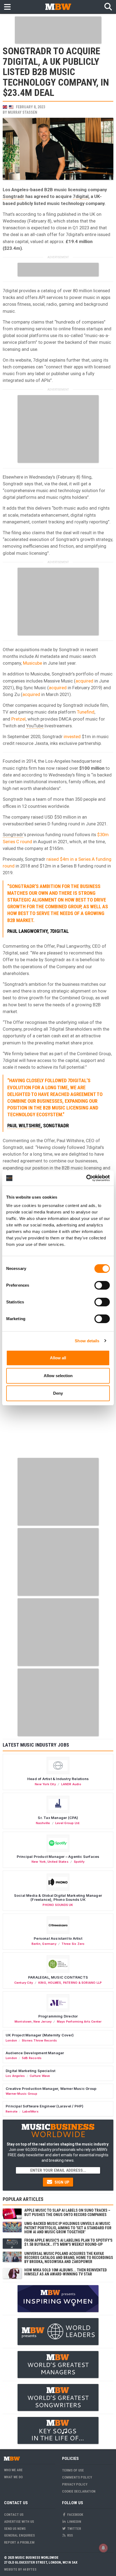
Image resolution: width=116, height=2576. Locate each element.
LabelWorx (30, 2111)
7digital (81, 196)
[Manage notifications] (103, 2548)
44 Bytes (30, 2569)
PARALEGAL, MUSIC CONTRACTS (58, 1977)
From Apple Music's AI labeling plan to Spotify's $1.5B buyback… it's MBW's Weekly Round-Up (68, 2242)
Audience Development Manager (35, 2053)
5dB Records (32, 2058)
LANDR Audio (71, 1784)
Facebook (75, 2515)
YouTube (35, 726)
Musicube (33, 663)
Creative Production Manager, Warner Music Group (51, 2089)
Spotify (79, 1862)
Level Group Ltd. (68, 1823)
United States (58, 1862)
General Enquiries (19, 2535)
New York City (45, 1784)
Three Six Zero (73, 1944)
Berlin (36, 1944)
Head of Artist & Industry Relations (58, 1779)
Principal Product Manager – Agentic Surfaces (58, 1857)
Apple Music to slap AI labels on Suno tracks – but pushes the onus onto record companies (67, 2212)
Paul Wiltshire (24, 1126)
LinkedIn (74, 2522)
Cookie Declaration (79, 2491)
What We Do (13, 2477)
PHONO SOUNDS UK (58, 1905)
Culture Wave (40, 2076)
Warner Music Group (21, 2094)
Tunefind (86, 712)
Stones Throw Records (39, 2040)
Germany (49, 1944)
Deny (58, 1393)
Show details (87, 1341)
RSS (70, 2535)
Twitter (74, 2529)
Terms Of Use (73, 2470)
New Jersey (42, 2022)
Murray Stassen (23, 112)
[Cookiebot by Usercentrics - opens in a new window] (86, 1178)
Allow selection (58, 1376)
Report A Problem (19, 2542)
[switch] (102, 1285)
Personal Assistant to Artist (58, 1938)
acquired (84, 681)
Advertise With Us (19, 2522)
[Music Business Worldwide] (58, 7)
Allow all (58, 1358)
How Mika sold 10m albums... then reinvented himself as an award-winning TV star (66, 2272)
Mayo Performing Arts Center (79, 2022)
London (11, 2040)
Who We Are (13, 2470)
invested (72, 737)
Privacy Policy (75, 2484)
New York (39, 1862)
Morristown (23, 2022)
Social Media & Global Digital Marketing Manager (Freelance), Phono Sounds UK (58, 1898)
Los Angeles (15, 2076)
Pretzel (18, 719)
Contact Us (14, 2515)
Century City (24, 1983)
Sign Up (61, 2182)
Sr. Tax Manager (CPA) (58, 1818)
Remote (12, 2111)
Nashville (43, 1823)
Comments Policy (77, 2477)
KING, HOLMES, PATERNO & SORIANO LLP (70, 1983)
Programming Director (58, 2016)
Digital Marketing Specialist (30, 2071)
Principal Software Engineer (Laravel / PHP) (45, 2106)
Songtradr (13, 196)
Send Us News (15, 2529)
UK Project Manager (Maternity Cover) (40, 2035)
